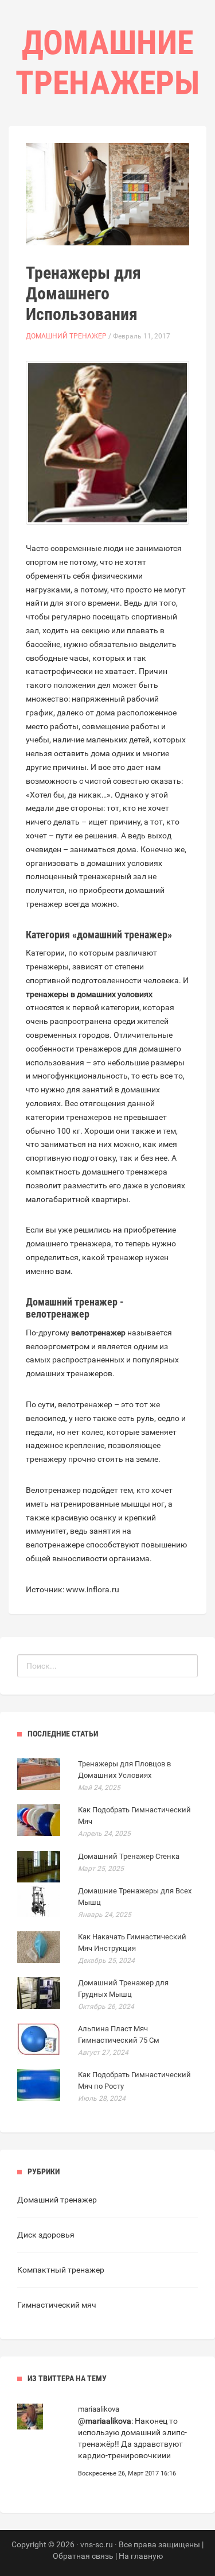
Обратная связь (83, 2556)
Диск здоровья (46, 2235)
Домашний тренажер (66, 336)
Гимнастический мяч (57, 2305)
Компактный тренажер (61, 2270)
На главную (141, 2556)
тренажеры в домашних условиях (89, 994)
